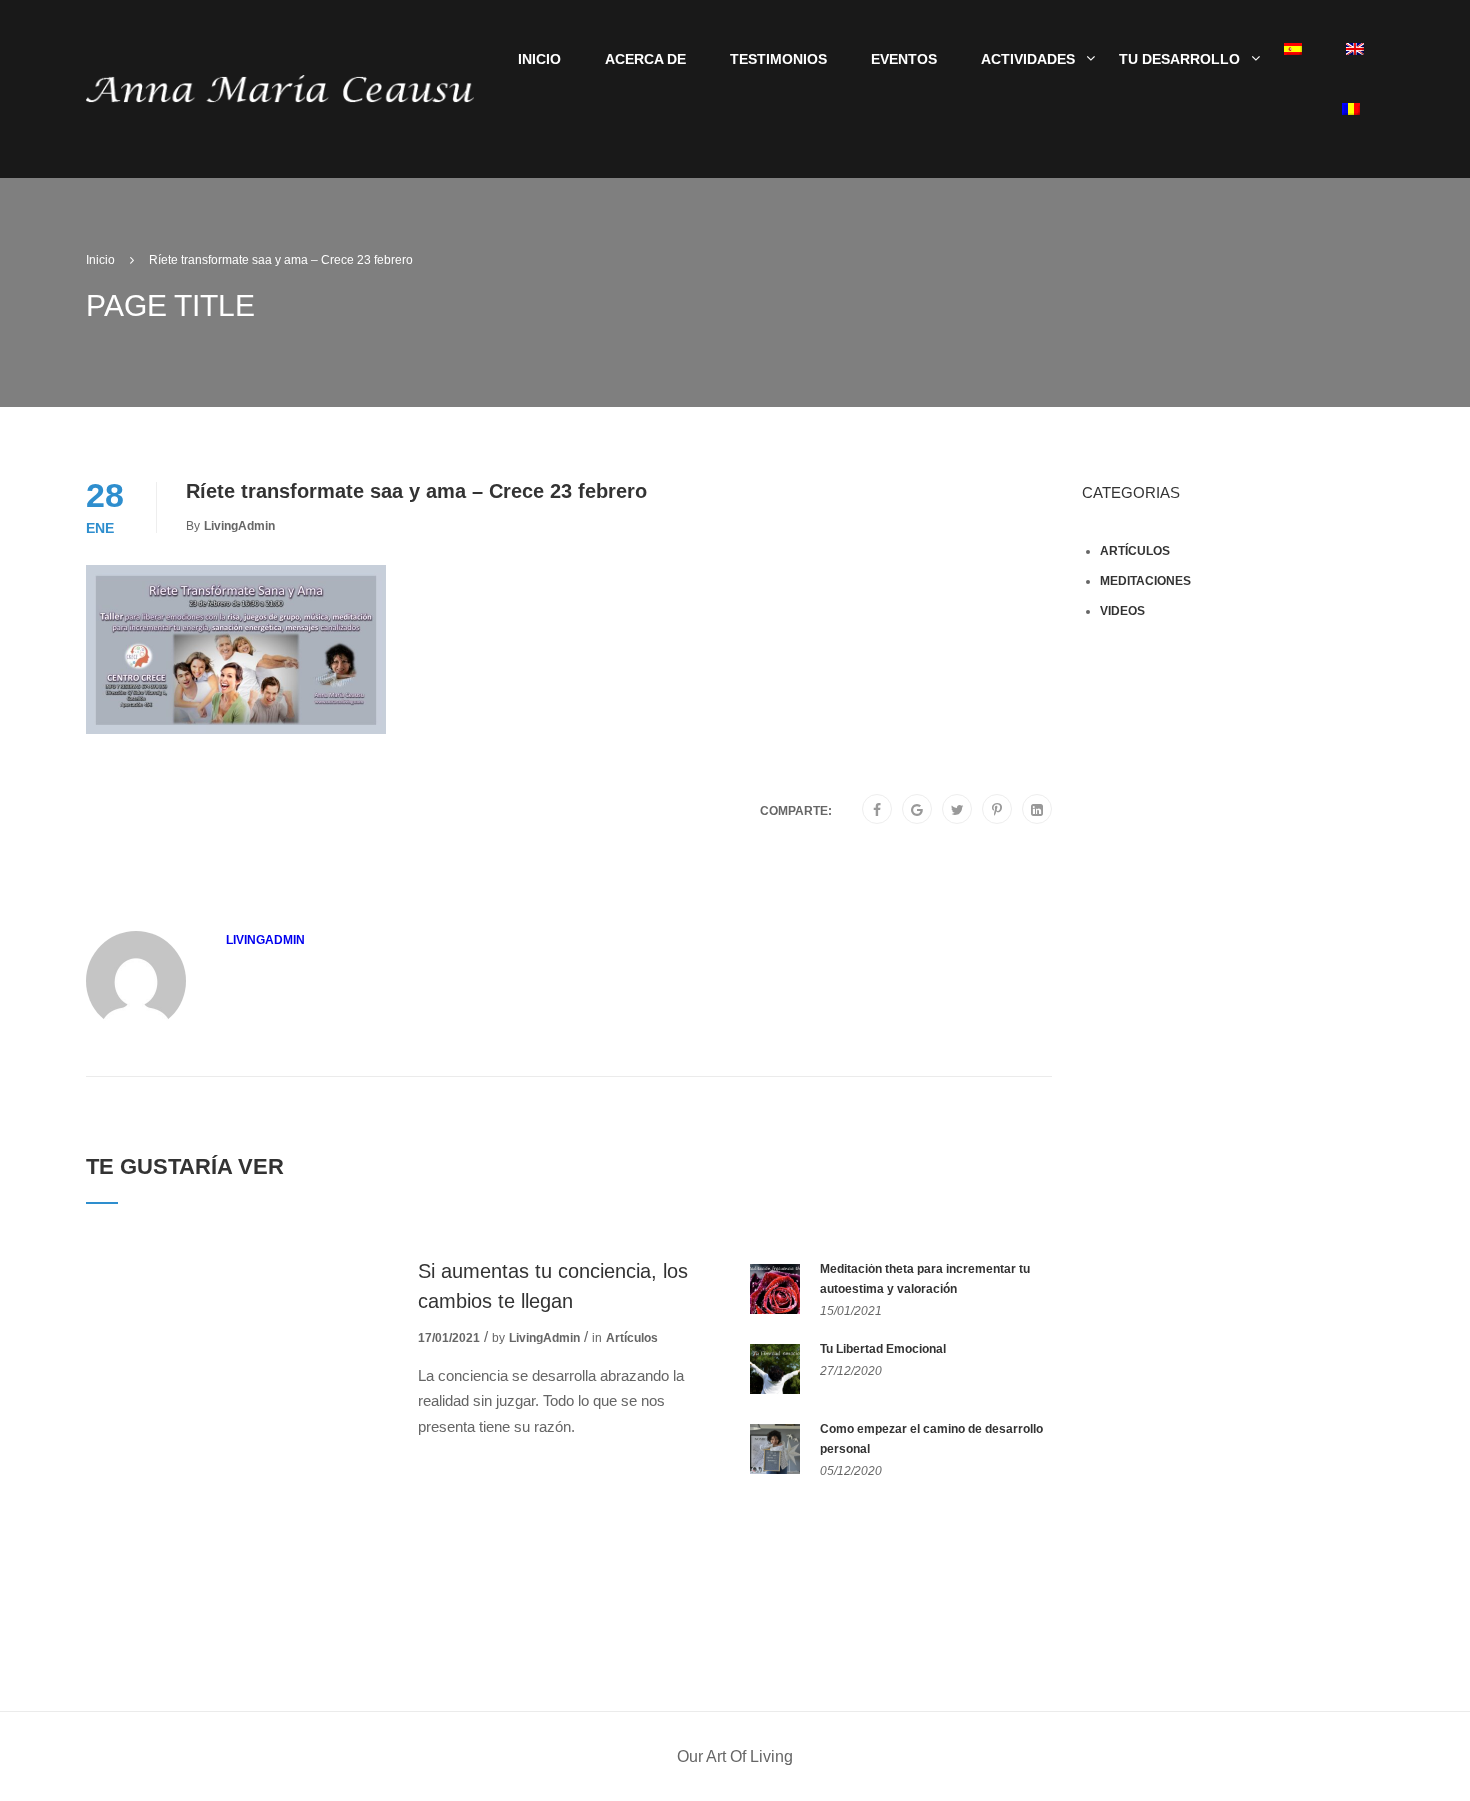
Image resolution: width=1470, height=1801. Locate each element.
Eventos (904, 59)
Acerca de (645, 59)
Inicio (539, 59)
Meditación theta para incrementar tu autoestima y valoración (925, 1279)
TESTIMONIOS (778, 59)
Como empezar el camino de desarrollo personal (931, 1439)
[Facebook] (877, 810)
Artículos (632, 1338)
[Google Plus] (917, 810)
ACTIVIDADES (1028, 59)
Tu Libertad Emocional (883, 1349)
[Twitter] (957, 810)
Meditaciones (1145, 581)
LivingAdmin (239, 526)
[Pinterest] (997, 810)
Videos (1122, 611)
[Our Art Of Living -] (280, 87)
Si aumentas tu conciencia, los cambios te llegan (553, 1286)
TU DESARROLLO (1179, 59)
